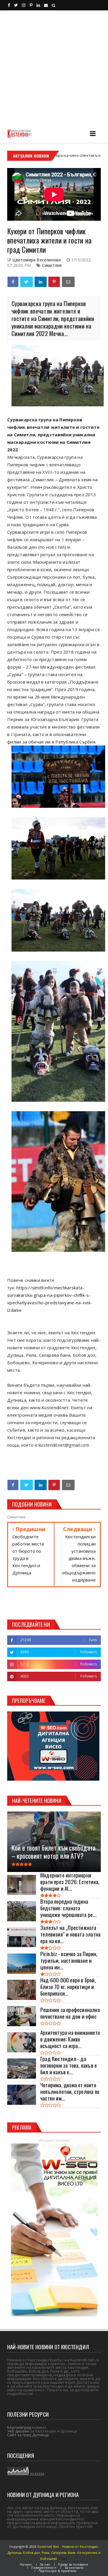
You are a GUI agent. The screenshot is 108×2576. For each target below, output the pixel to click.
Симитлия (52, 265)
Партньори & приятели (58, 2571)
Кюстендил (78, 155)
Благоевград (19, 2427)
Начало (26, 2564)
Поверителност (44, 2567)
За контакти (74, 2567)
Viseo (63, 2559)
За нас (45, 2564)
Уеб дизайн (18, 2431)
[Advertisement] (54, 67)
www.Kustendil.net (49, 1407)
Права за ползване (73, 2564)
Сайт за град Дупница (28, 2435)
